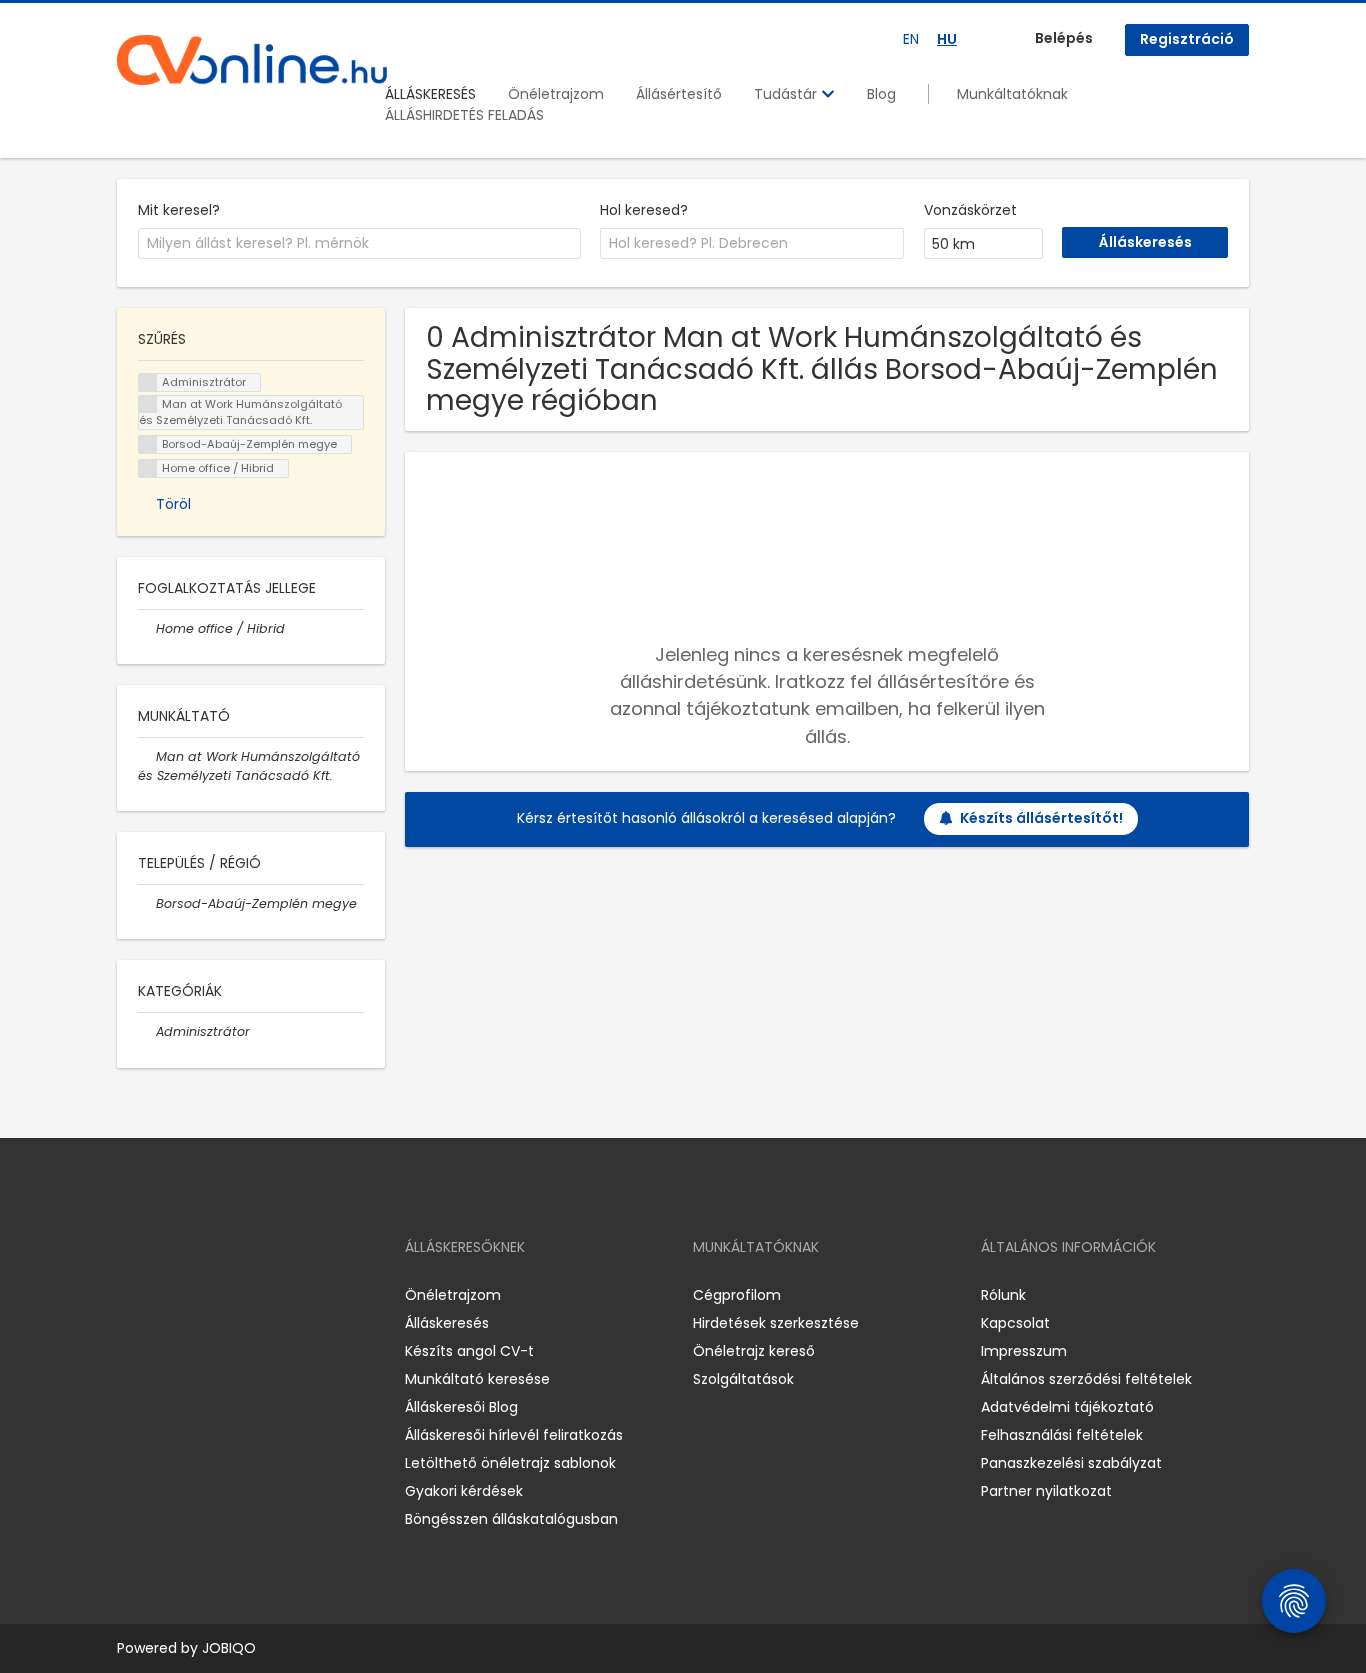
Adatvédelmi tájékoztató (1067, 1407)
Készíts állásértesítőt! (1041, 818)
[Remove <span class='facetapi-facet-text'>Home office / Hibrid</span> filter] (148, 468)
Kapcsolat (1015, 1323)
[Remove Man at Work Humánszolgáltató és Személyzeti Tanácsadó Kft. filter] (147, 756)
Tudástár (787, 94)
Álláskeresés (447, 1323)
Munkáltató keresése (477, 1379)
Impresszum (1024, 1351)
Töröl (173, 504)
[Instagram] (164, 1294)
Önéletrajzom (556, 94)
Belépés (1064, 38)
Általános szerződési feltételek (1086, 1379)
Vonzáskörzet (970, 210)
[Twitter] (227, 1294)
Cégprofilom (737, 1295)
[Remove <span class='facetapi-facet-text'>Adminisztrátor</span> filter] (148, 382)
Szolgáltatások (743, 1379)
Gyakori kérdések (464, 1491)
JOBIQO (229, 1648)
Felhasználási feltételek (1062, 1435)
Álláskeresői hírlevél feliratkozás (514, 1435)
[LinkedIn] (197, 1294)
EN (911, 39)
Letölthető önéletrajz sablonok (510, 1463)
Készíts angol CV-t (469, 1351)
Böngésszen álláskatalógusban (511, 1519)
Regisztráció (1187, 39)
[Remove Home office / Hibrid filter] (147, 628)
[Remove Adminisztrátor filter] (147, 1031)
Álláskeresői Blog (461, 1407)
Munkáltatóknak (1012, 94)
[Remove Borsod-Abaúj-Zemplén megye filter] (147, 903)
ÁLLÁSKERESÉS (430, 94)
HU (947, 39)
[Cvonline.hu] (252, 60)
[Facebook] (131, 1294)
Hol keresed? (644, 210)
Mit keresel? (179, 210)
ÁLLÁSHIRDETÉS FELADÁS (464, 115)
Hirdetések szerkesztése (776, 1323)
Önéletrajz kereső (754, 1351)
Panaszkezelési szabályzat (1071, 1463)
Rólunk (1003, 1295)
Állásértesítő (679, 94)
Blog (881, 94)
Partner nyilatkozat (1046, 1491)
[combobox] (359, 244)
